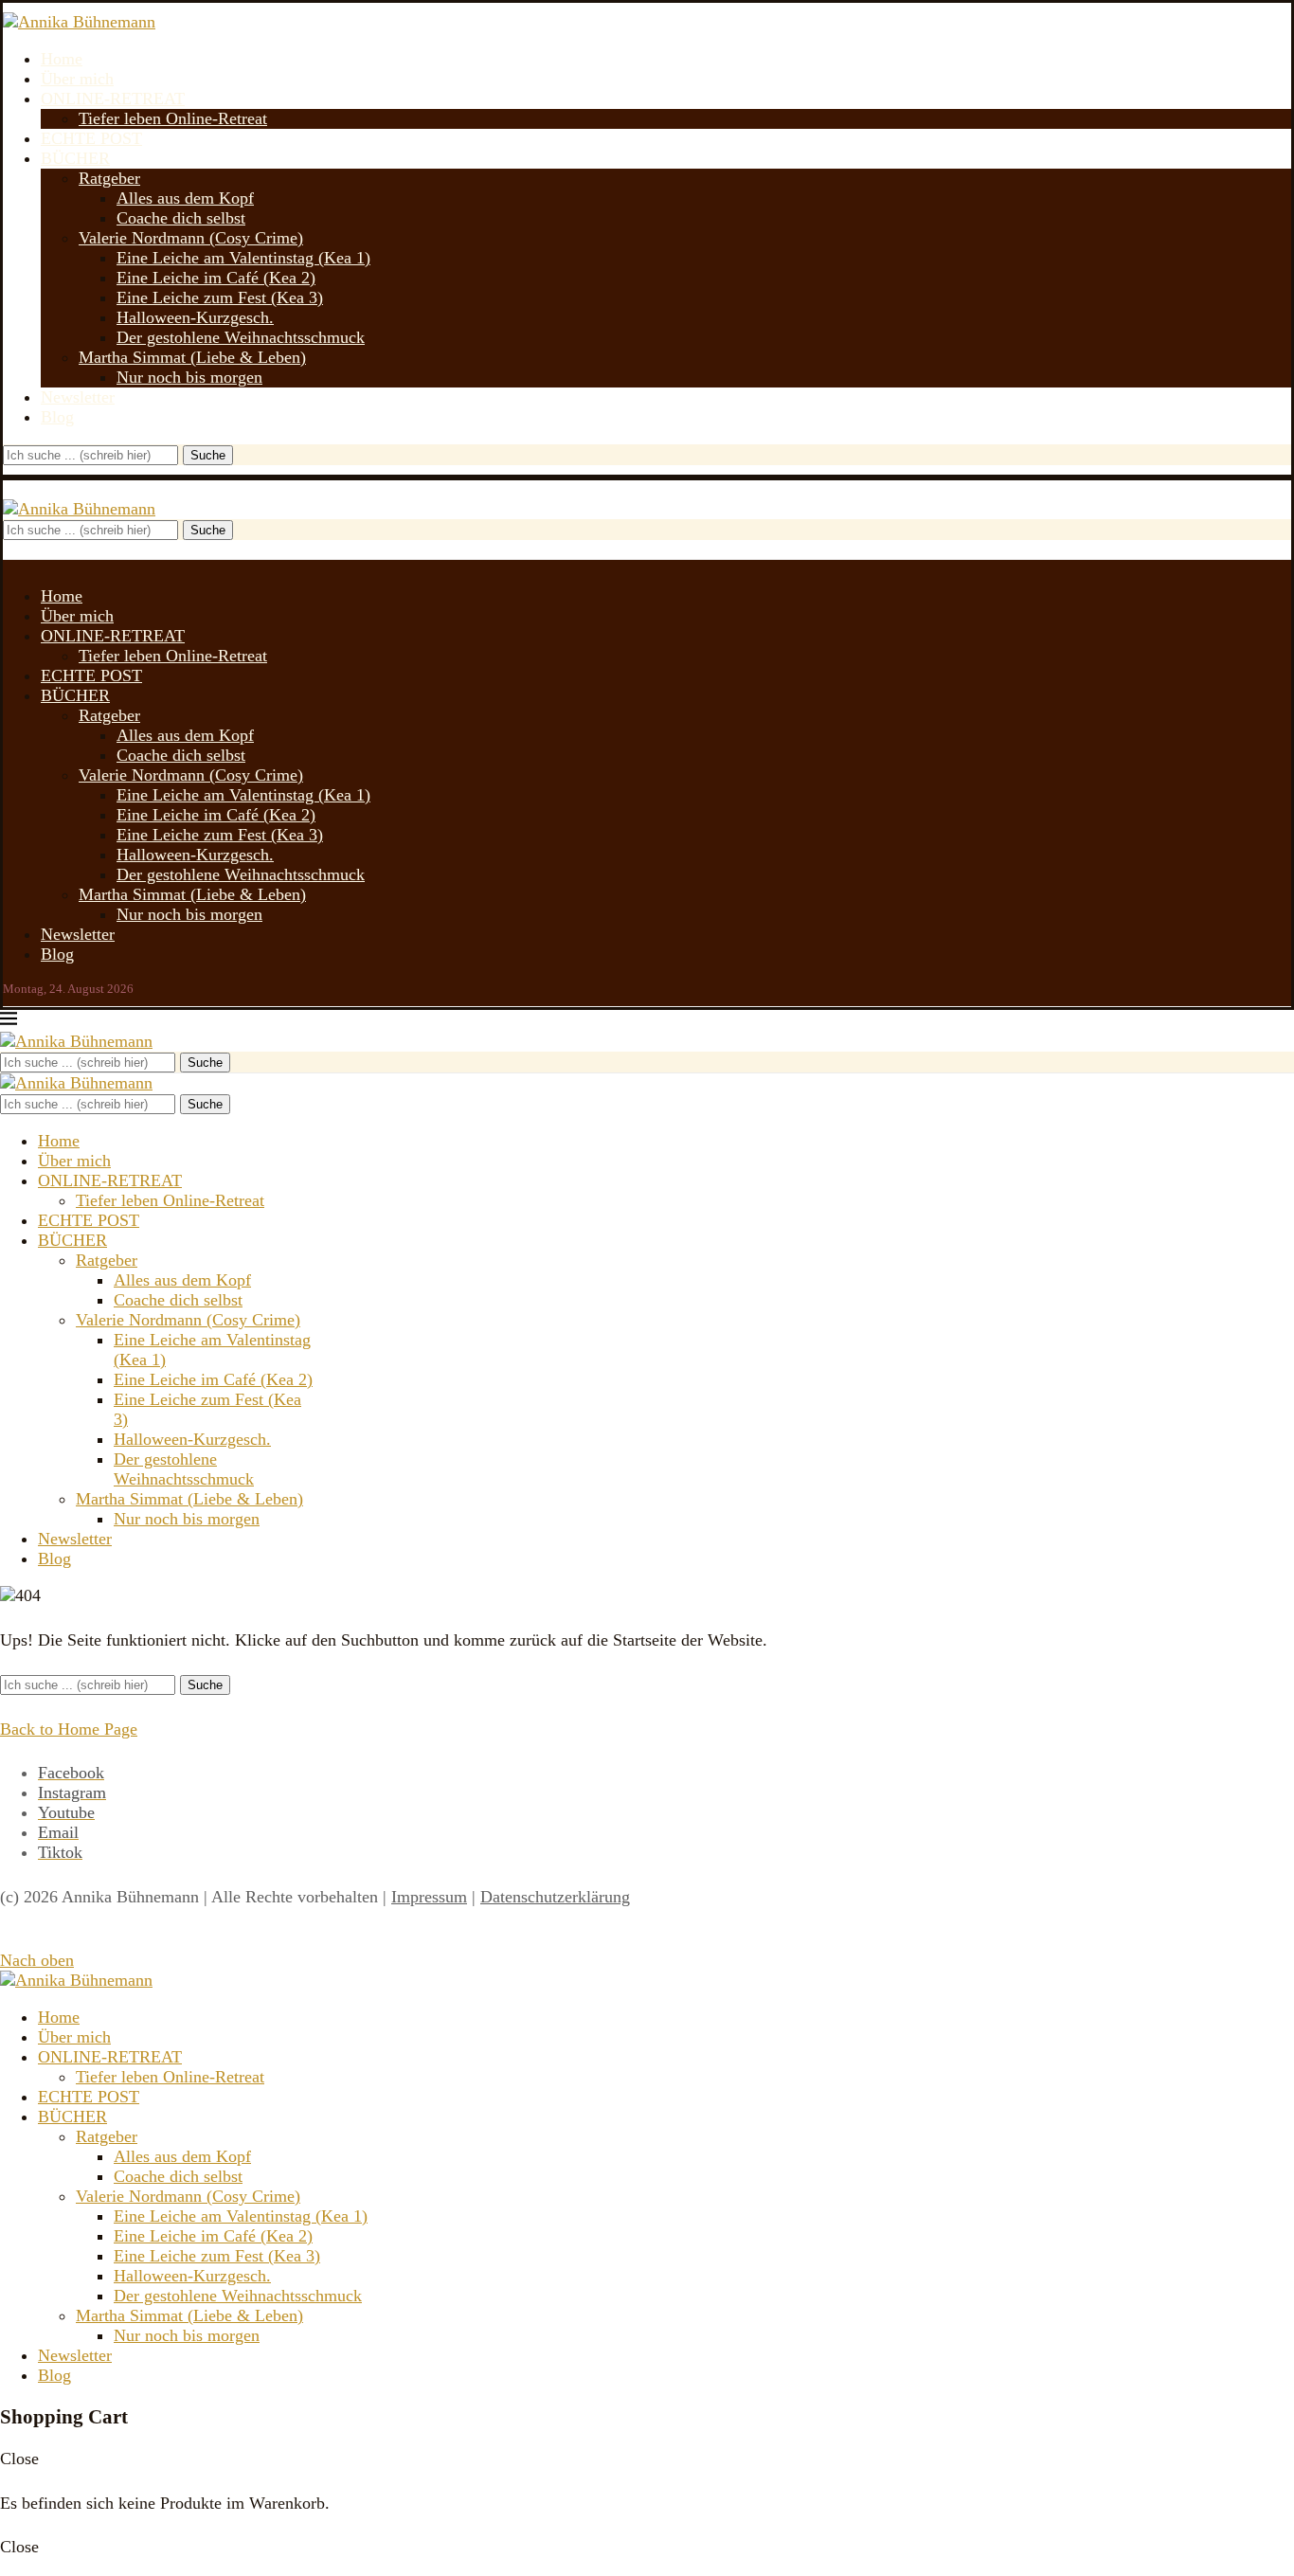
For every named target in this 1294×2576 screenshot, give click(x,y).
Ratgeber (109, 178)
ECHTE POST (91, 138)
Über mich (77, 79)
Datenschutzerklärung (555, 1897)
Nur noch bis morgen (189, 377)
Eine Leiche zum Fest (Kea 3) (220, 297)
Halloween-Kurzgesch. (195, 317)
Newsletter (78, 397)
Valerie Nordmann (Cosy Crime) (191, 238)
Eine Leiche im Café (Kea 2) (216, 278)
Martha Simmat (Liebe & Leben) (192, 357)
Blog (57, 417)
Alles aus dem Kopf (185, 198)
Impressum (429, 1897)
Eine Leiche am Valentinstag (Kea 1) (243, 258)
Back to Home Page (69, 1729)
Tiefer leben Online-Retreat (173, 118)
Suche (208, 455)
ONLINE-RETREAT (113, 99)
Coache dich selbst (181, 218)
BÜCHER (75, 158)
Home (62, 59)
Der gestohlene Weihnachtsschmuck (241, 337)
